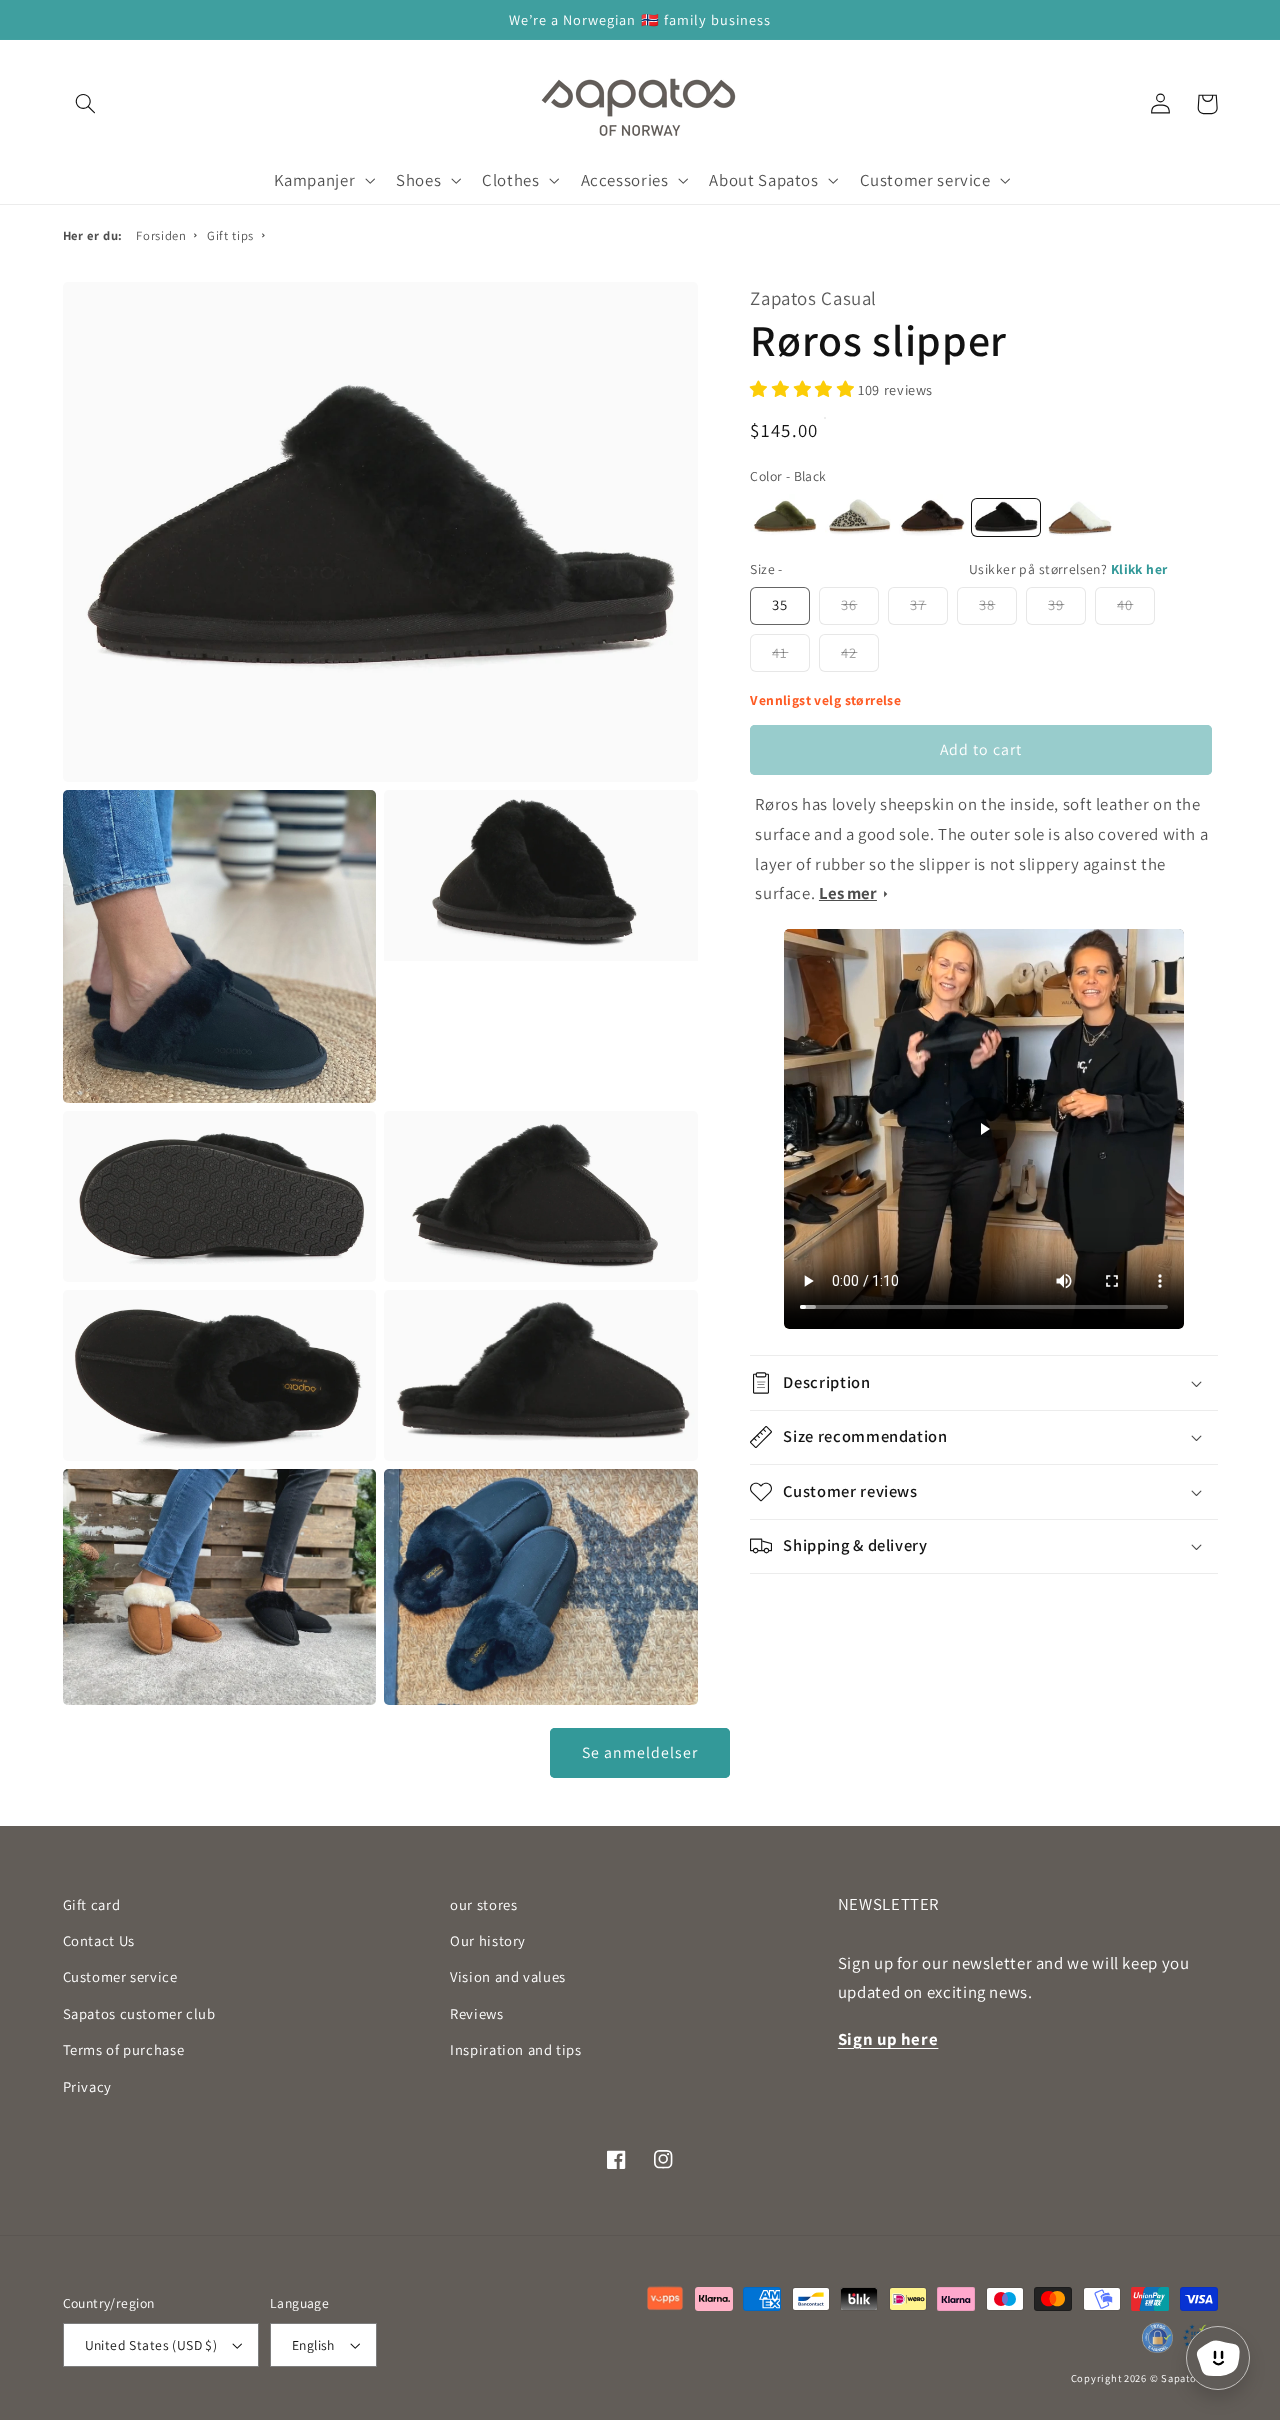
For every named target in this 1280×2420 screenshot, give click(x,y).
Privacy (87, 2086)
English (313, 2345)
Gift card (92, 1904)
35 (780, 604)
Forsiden (161, 235)
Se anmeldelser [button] (640, 1752)
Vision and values (508, 1976)
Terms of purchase (124, 2049)
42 (849, 652)
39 (1056, 604)
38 (987, 604)
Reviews (476, 2013)
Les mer (848, 893)
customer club (139, 2013)
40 (1125, 604)
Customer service (120, 1976)
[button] (86, 104)
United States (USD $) (151, 2345)
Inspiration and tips (516, 2049)
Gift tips (230, 235)
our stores (483, 1904)
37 (918, 604)
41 (780, 652)
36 (849, 604)
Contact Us (99, 1940)
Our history (488, 1940)
